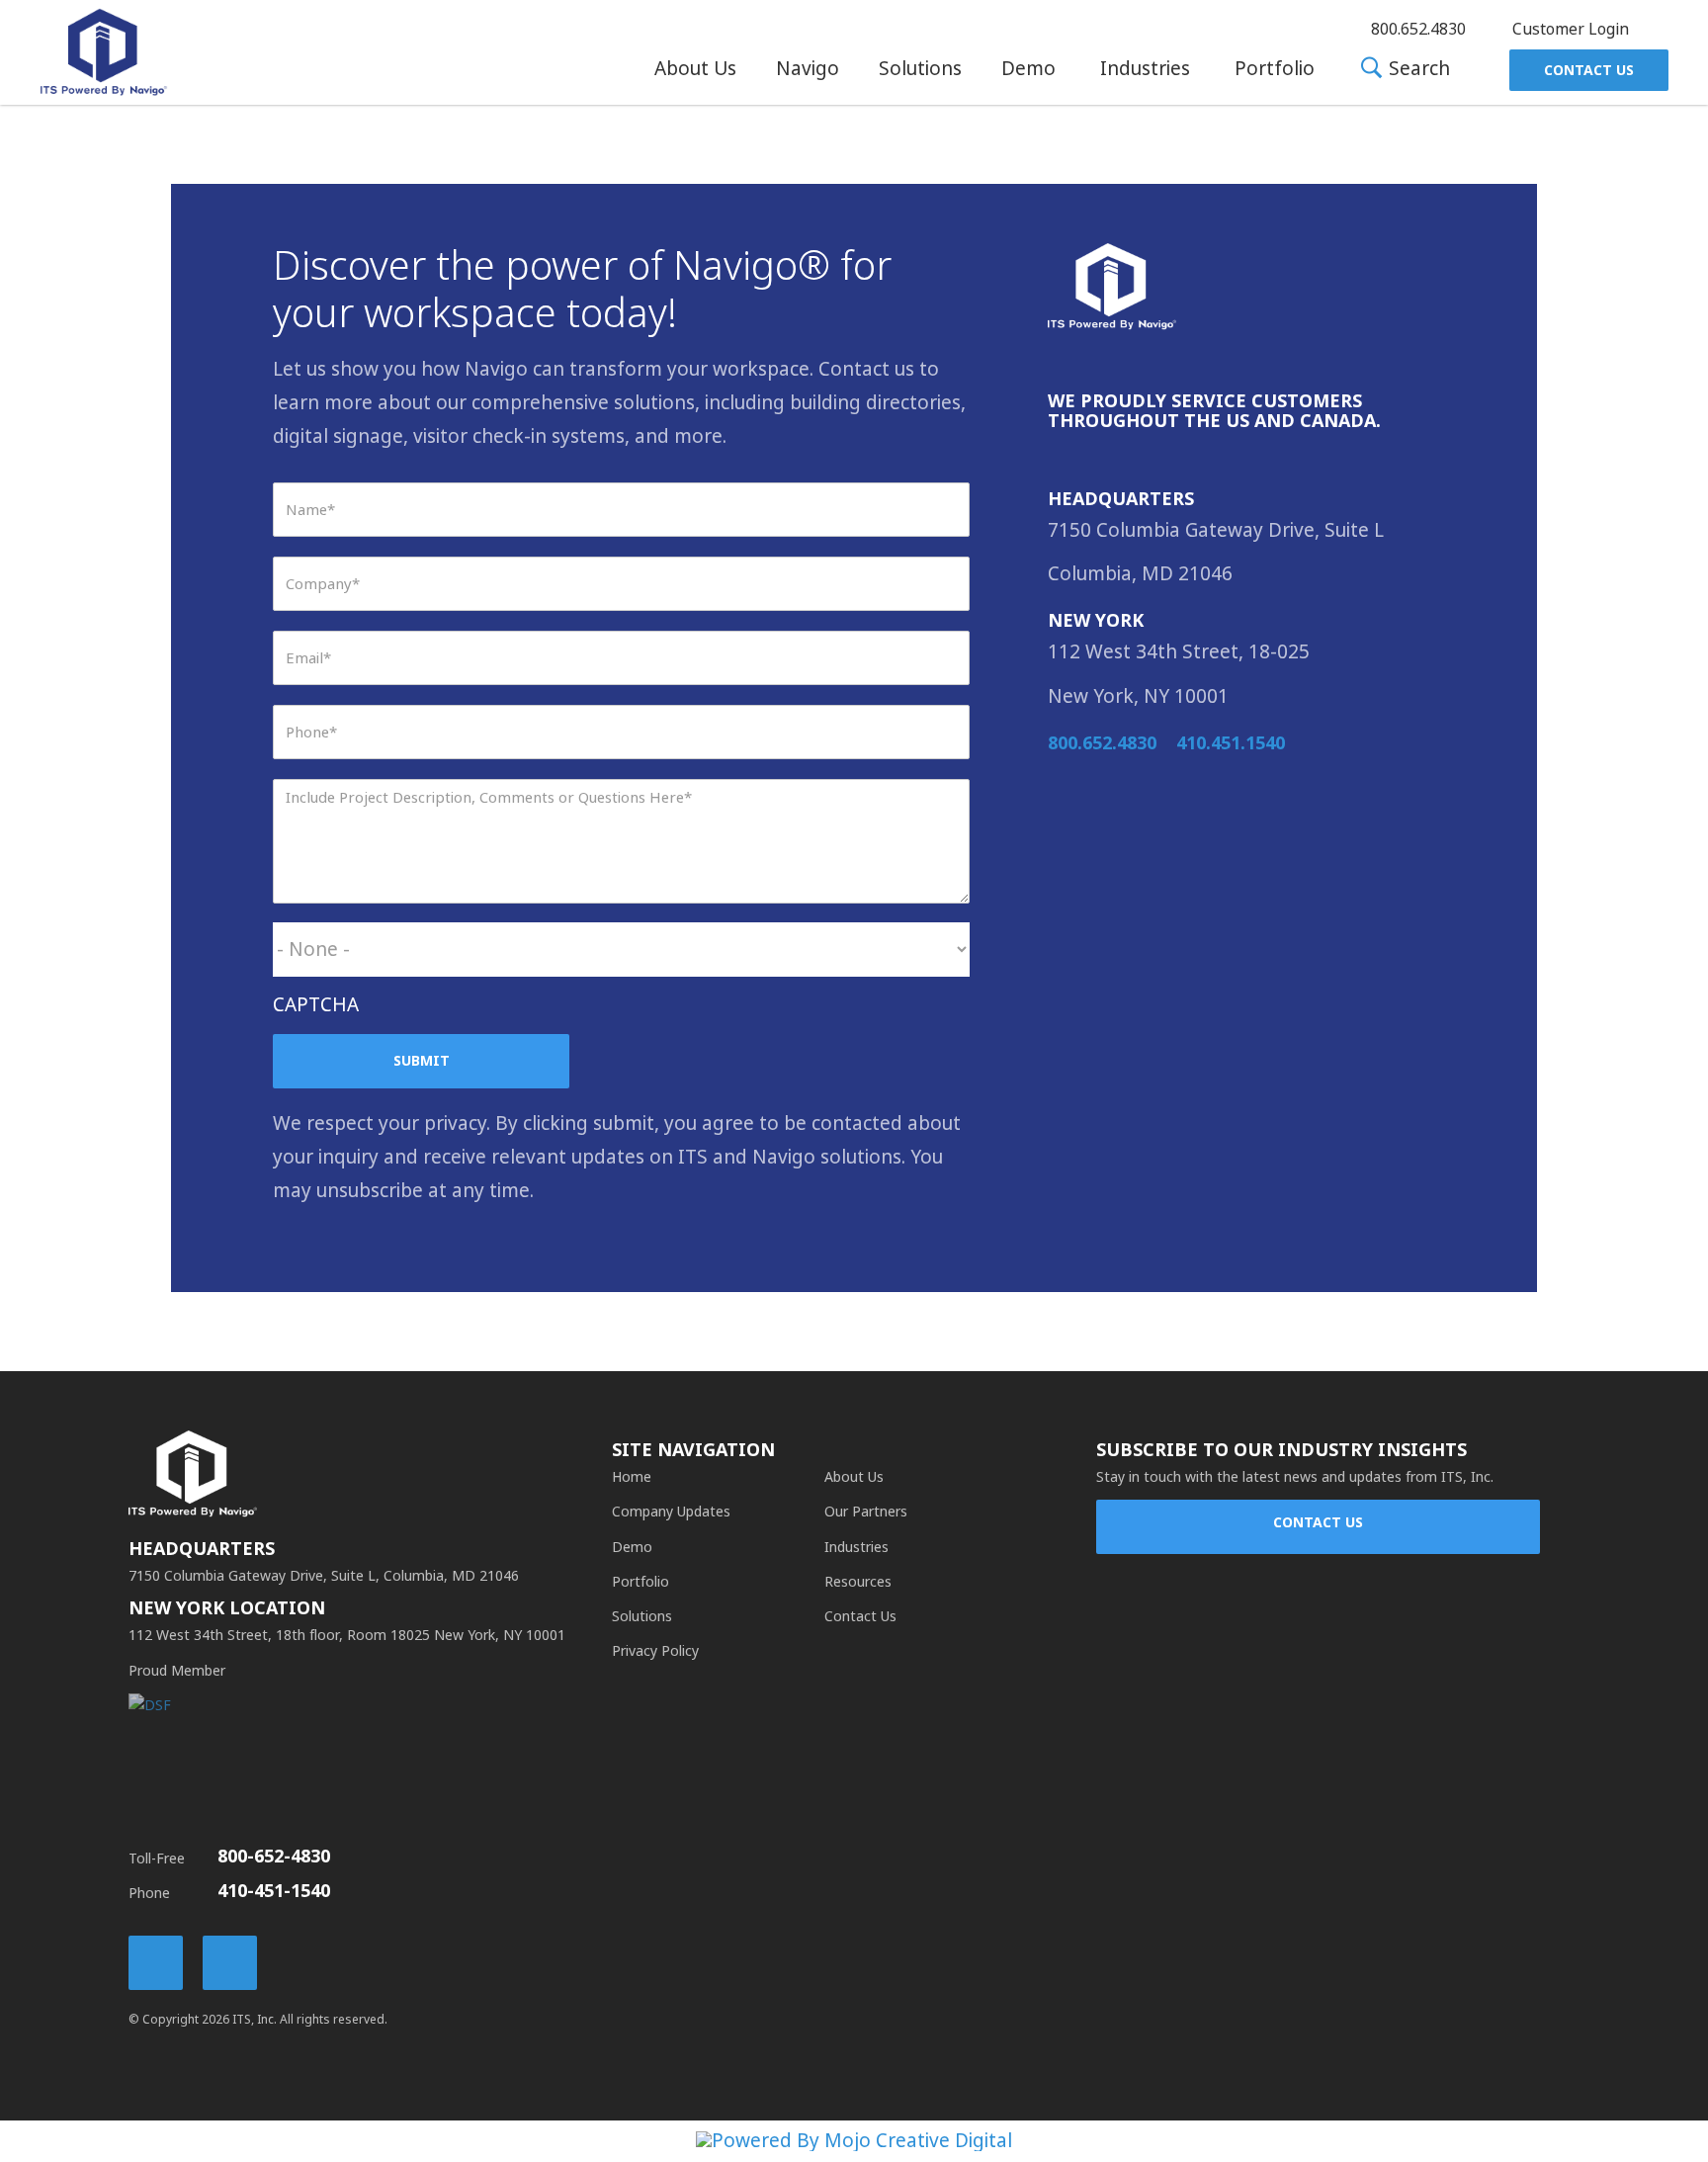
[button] (695, 69)
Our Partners (866, 1512)
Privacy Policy (655, 1651)
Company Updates (671, 1512)
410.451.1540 (1231, 743)
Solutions (920, 69)
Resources (858, 1582)
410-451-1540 (274, 1891)
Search (1417, 70)
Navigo (808, 69)
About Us (695, 69)
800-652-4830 (274, 1857)
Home (632, 1477)
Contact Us (1589, 70)
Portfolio (1275, 69)
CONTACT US (1318, 1522)
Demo (1028, 69)
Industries (1145, 69)
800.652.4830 (1102, 743)
